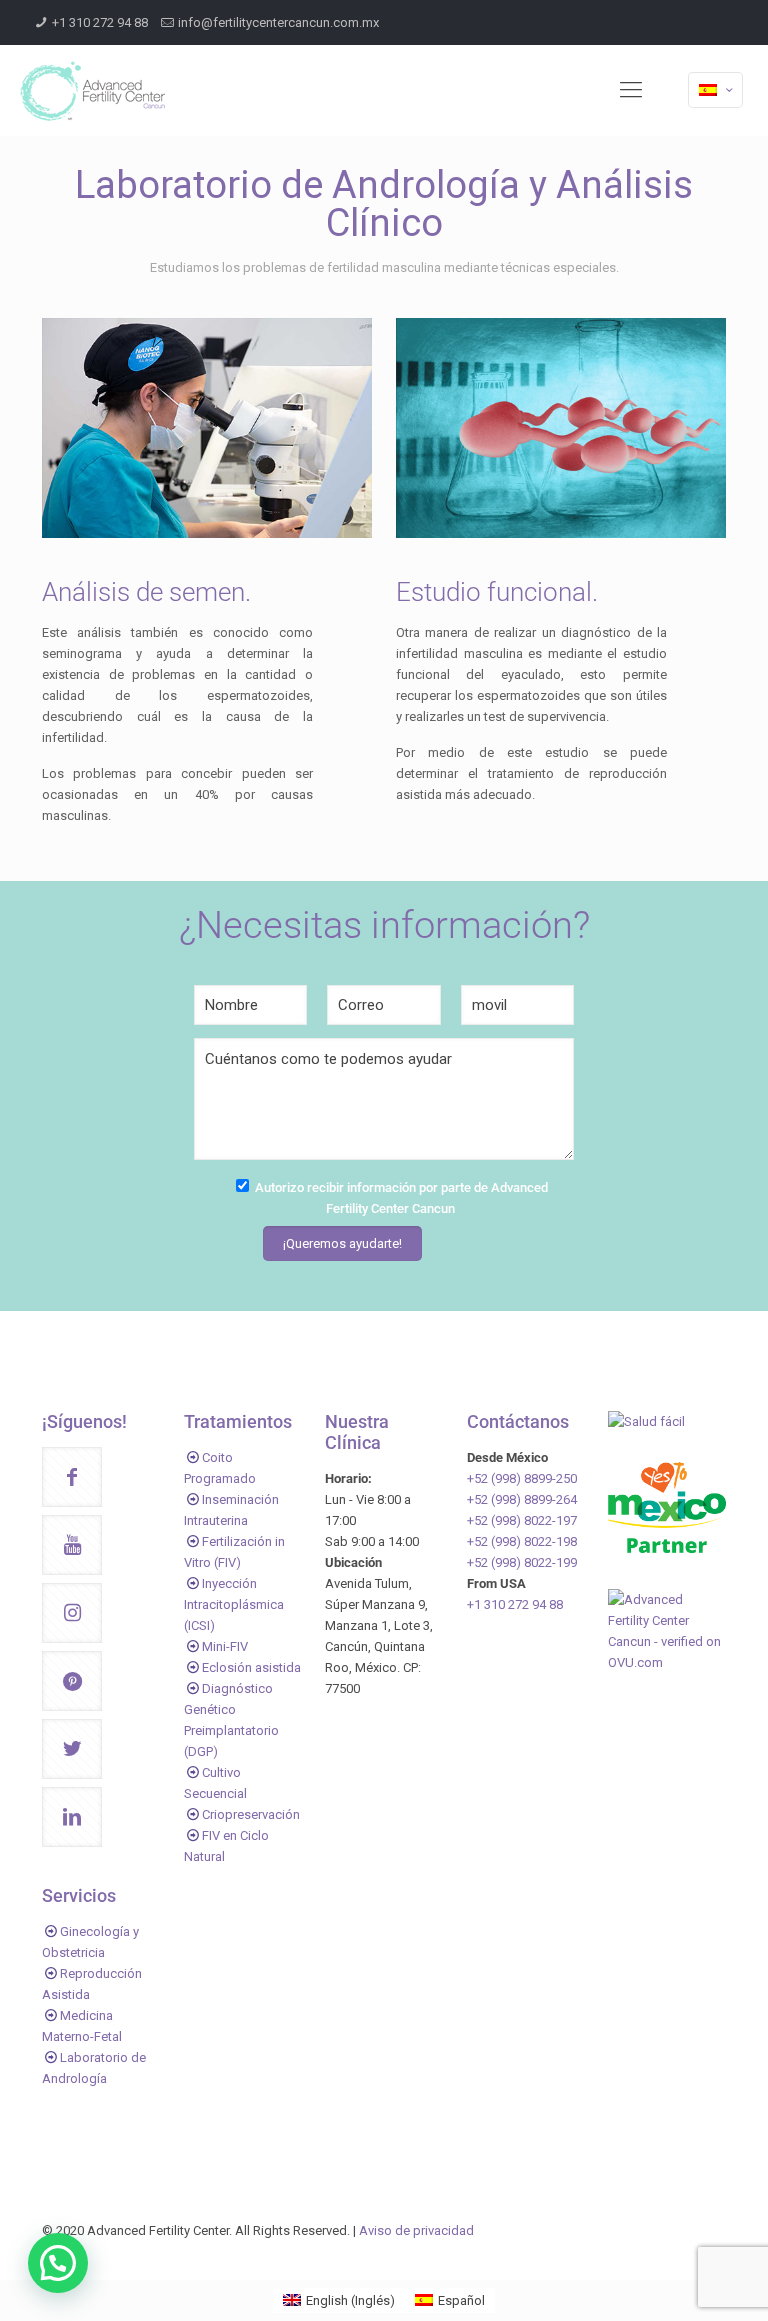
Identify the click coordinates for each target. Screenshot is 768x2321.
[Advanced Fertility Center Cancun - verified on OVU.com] (667, 1662)
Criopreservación (251, 1814)
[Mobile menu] (631, 90)
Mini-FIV (225, 1646)
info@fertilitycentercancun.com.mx (278, 22)
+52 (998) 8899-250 (522, 1478)
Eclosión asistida (251, 1667)
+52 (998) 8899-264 (522, 1499)
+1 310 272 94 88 (100, 22)
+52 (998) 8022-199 (522, 1562)
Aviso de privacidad (416, 2230)
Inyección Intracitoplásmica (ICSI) (234, 1604)
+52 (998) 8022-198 (522, 1541)
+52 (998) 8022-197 (522, 1520)
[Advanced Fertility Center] (92, 90)
